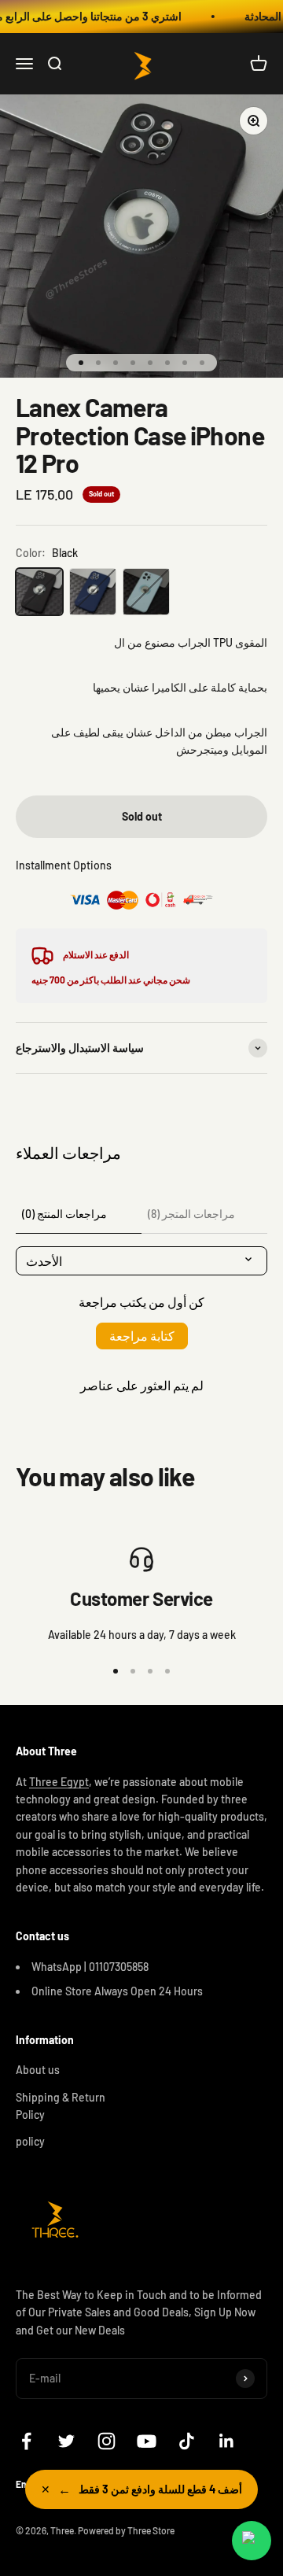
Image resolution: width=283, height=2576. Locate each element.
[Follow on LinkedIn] (227, 2441)
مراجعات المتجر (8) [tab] (191, 1214)
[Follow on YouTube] (147, 2441)
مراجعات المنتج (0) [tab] (64, 1214)
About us (38, 2070)
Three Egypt (59, 1782)
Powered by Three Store (126, 2530)
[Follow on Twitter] (66, 2441)
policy (30, 2141)
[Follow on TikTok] (187, 2441)
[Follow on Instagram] (107, 2441)
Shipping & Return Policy (61, 2106)
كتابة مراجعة (142, 1336)
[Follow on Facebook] (26, 2441)
